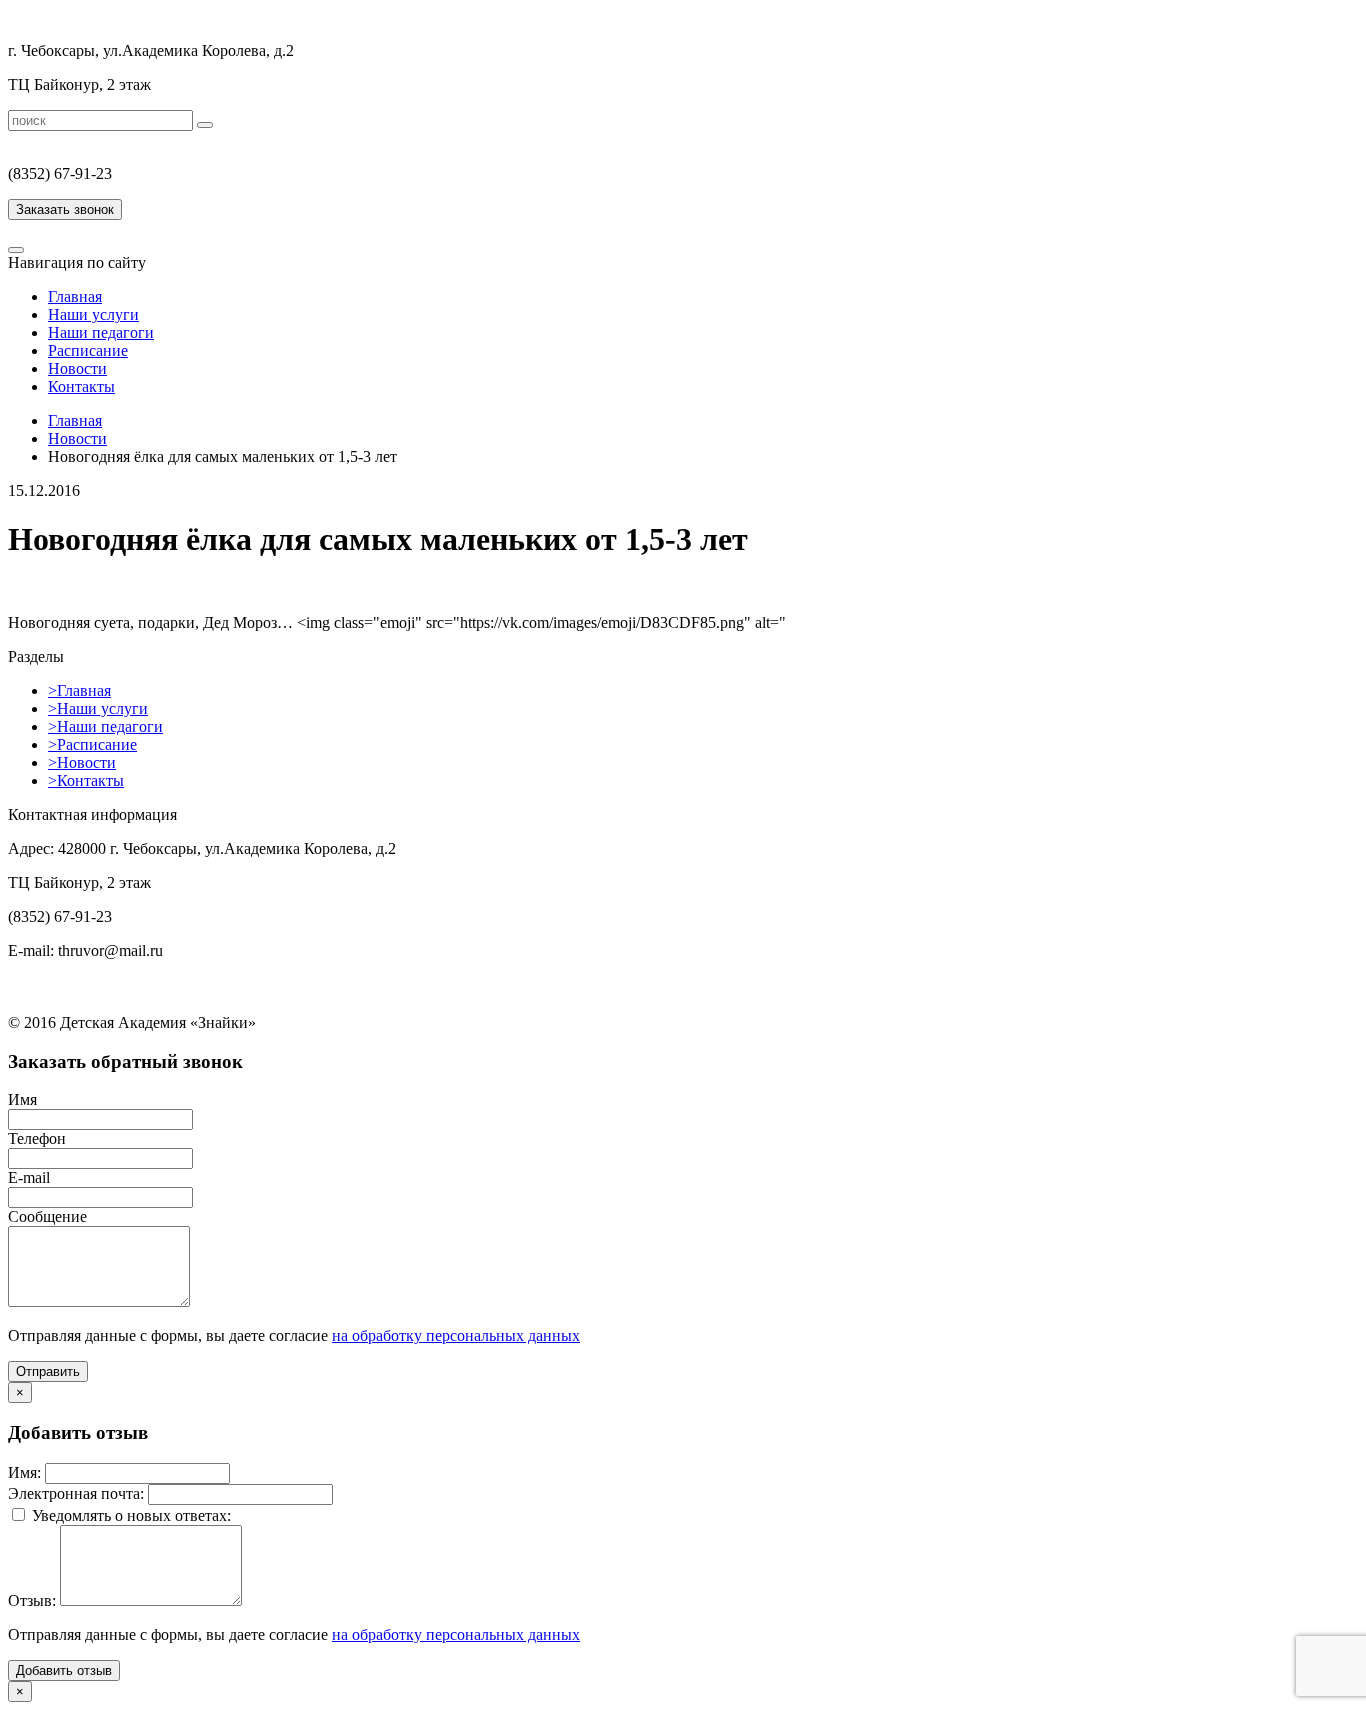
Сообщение (47, 1216)
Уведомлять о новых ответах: (131, 1515)
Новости (77, 368)
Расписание (88, 350)
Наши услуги (93, 314)
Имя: (24, 1472)
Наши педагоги (101, 332)
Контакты (81, 386)
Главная (75, 296)
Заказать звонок (65, 209)
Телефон (37, 1138)
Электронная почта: (76, 1493)
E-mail (29, 1177)
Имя (22, 1099)
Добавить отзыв (64, 1670)
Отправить (48, 1371)
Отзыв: (32, 1600)
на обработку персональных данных (456, 1335)
